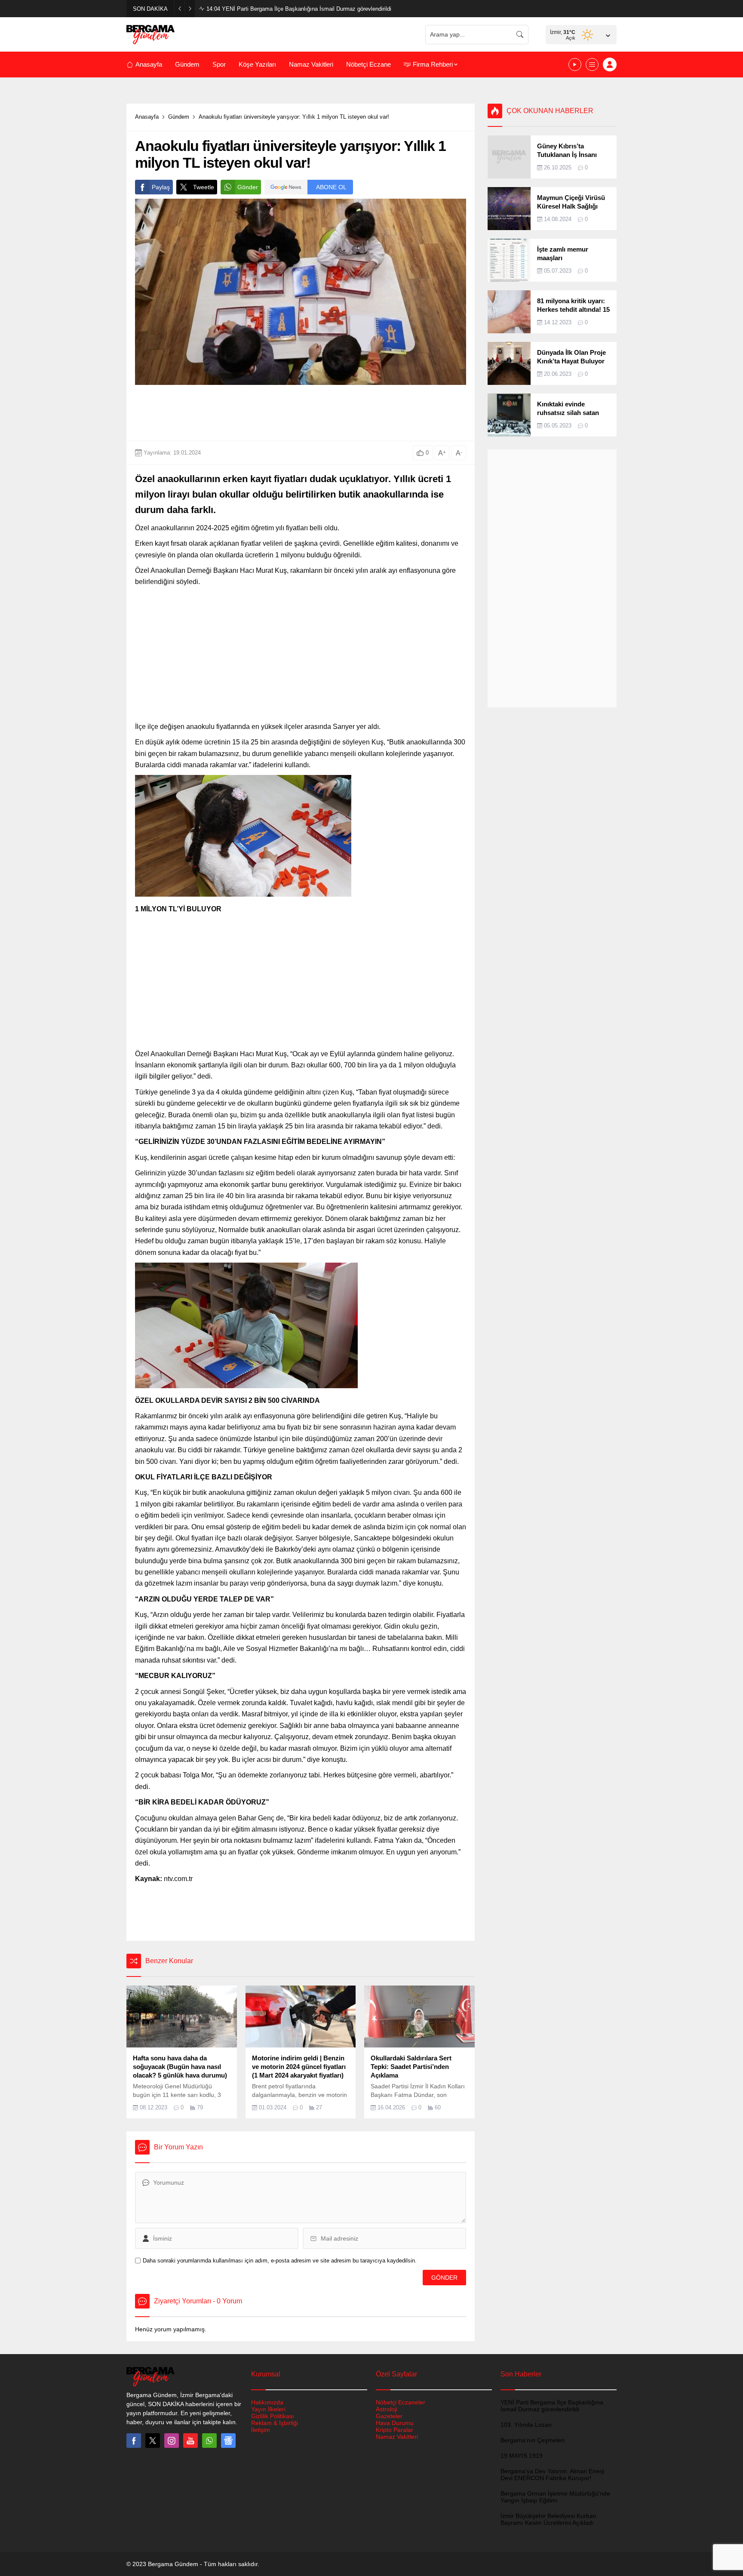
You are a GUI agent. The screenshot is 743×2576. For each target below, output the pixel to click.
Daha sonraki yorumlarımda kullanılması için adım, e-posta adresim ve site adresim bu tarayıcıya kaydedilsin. (280, 2261)
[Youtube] (190, 2441)
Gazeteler (389, 2416)
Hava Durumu (395, 2423)
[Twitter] (153, 2441)
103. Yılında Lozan (238, 9)
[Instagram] (172, 2441)
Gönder (248, 187)
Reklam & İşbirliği (275, 2423)
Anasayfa (147, 117)
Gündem (179, 117)
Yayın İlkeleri (268, 2409)
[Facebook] (134, 2441)
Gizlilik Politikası (273, 2416)
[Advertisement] (88, 207)
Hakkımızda (267, 2402)
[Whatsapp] (209, 2441)
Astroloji (387, 2409)
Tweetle (204, 187)
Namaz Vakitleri (397, 2437)
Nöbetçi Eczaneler (401, 2402)
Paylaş (161, 187)
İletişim (261, 2430)
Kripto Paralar (395, 2430)
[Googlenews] (228, 2441)
